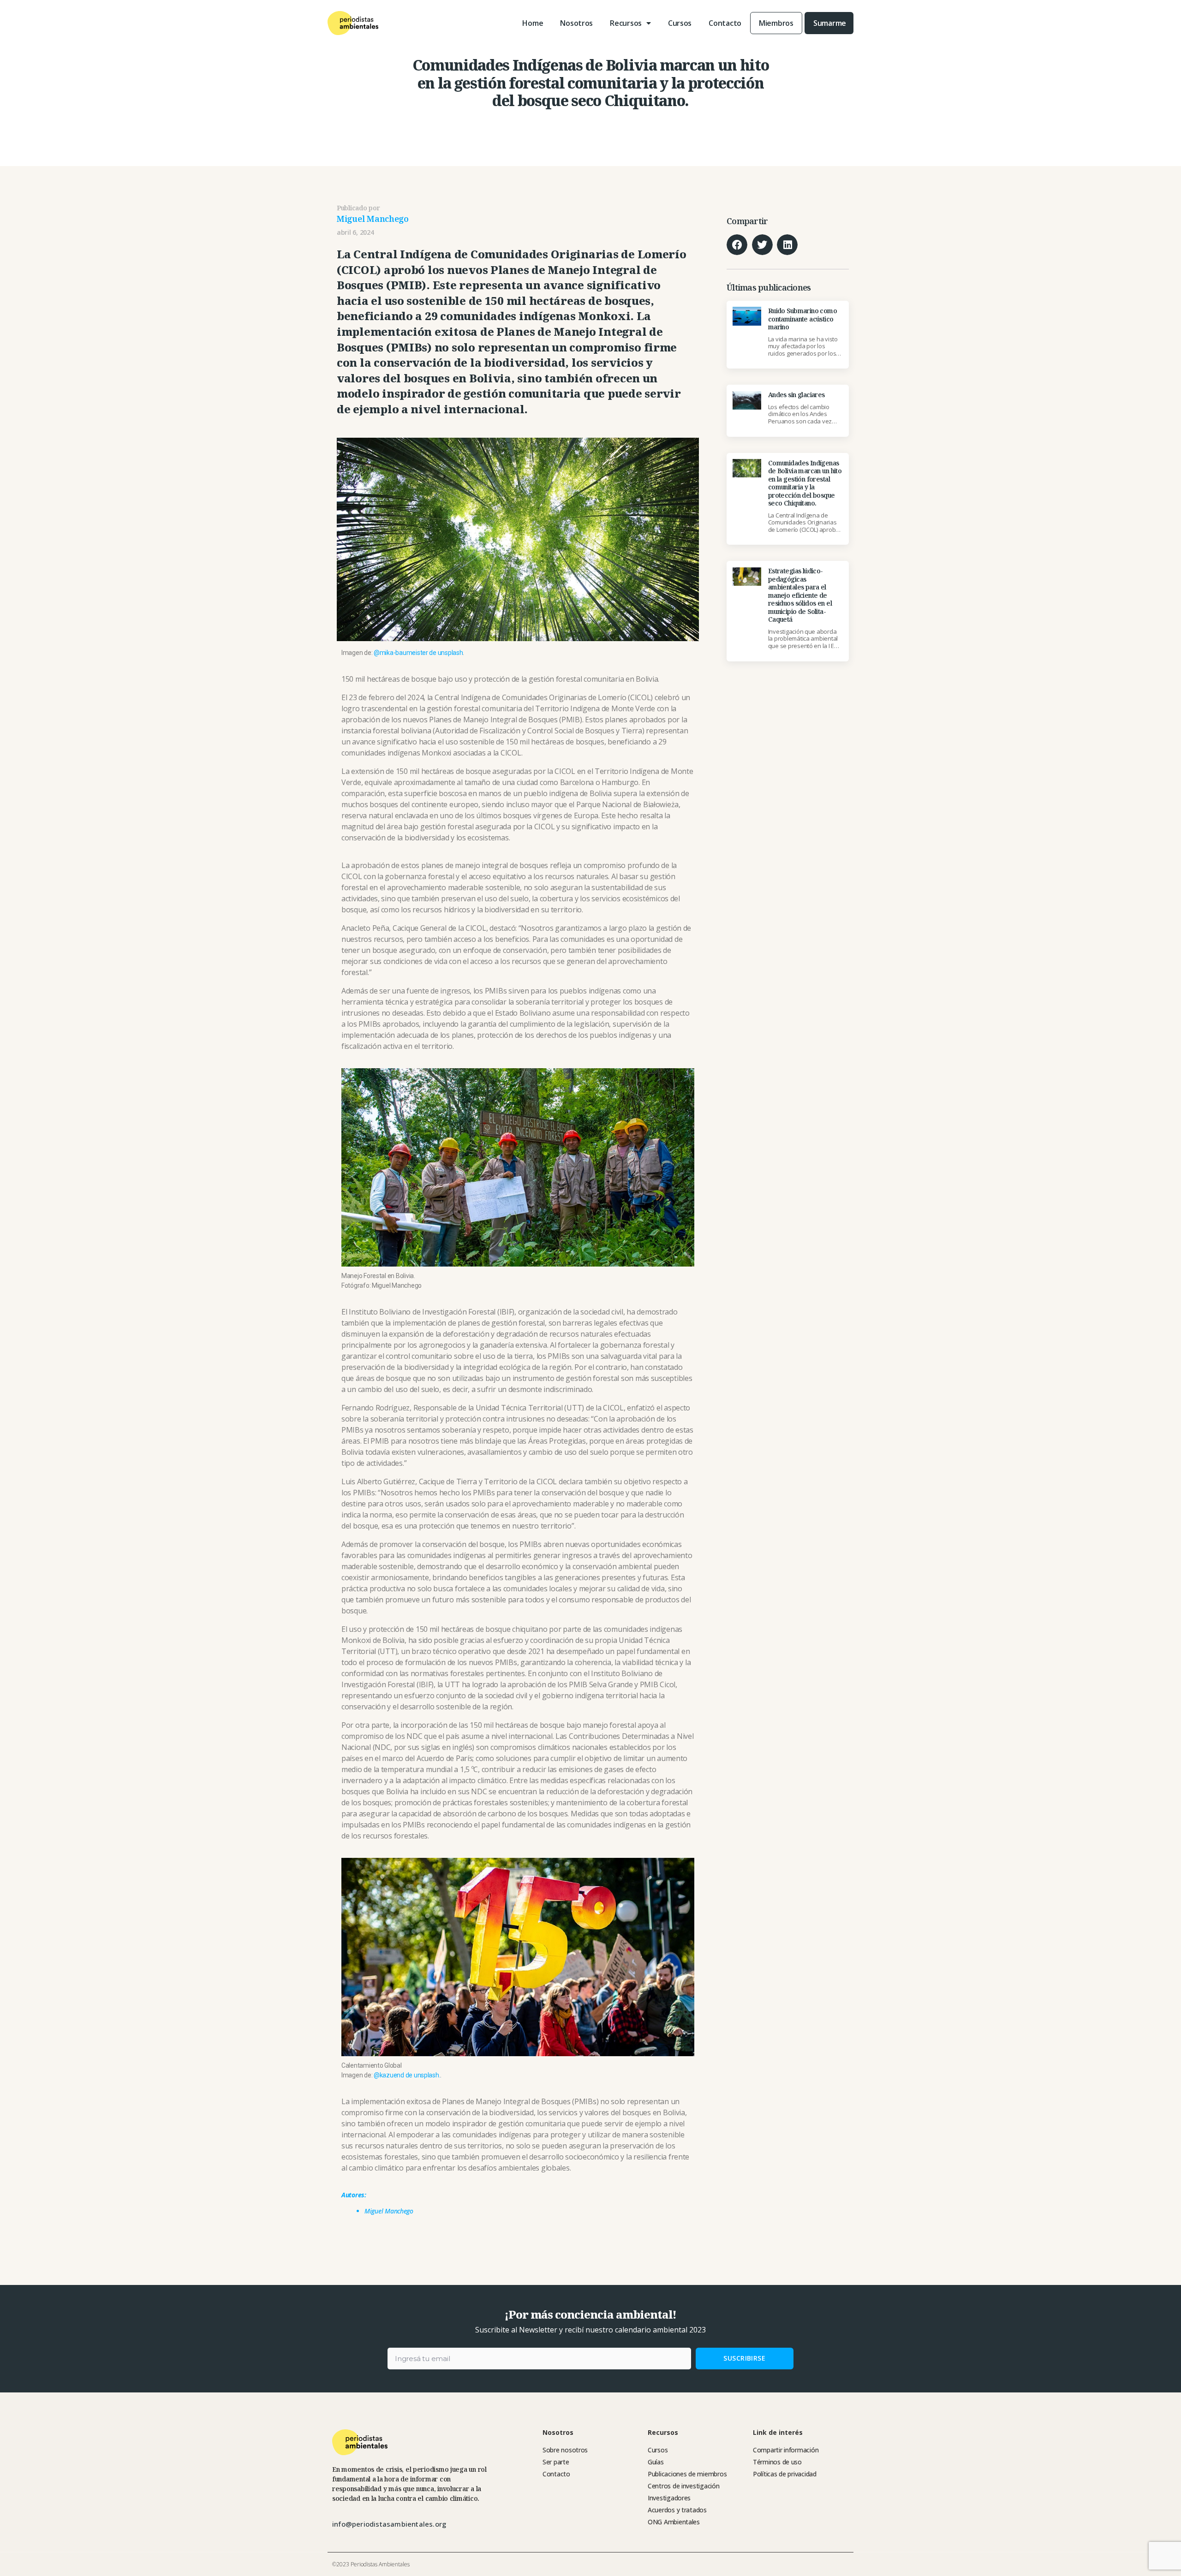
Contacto (725, 23)
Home (533, 23)
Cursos (680, 23)
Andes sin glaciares (796, 395)
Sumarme (830, 23)
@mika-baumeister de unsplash (418, 653)
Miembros (776, 23)
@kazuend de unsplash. (407, 2075)
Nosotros (576, 23)
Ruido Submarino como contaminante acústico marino (802, 319)
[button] (737, 245)
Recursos (626, 23)
